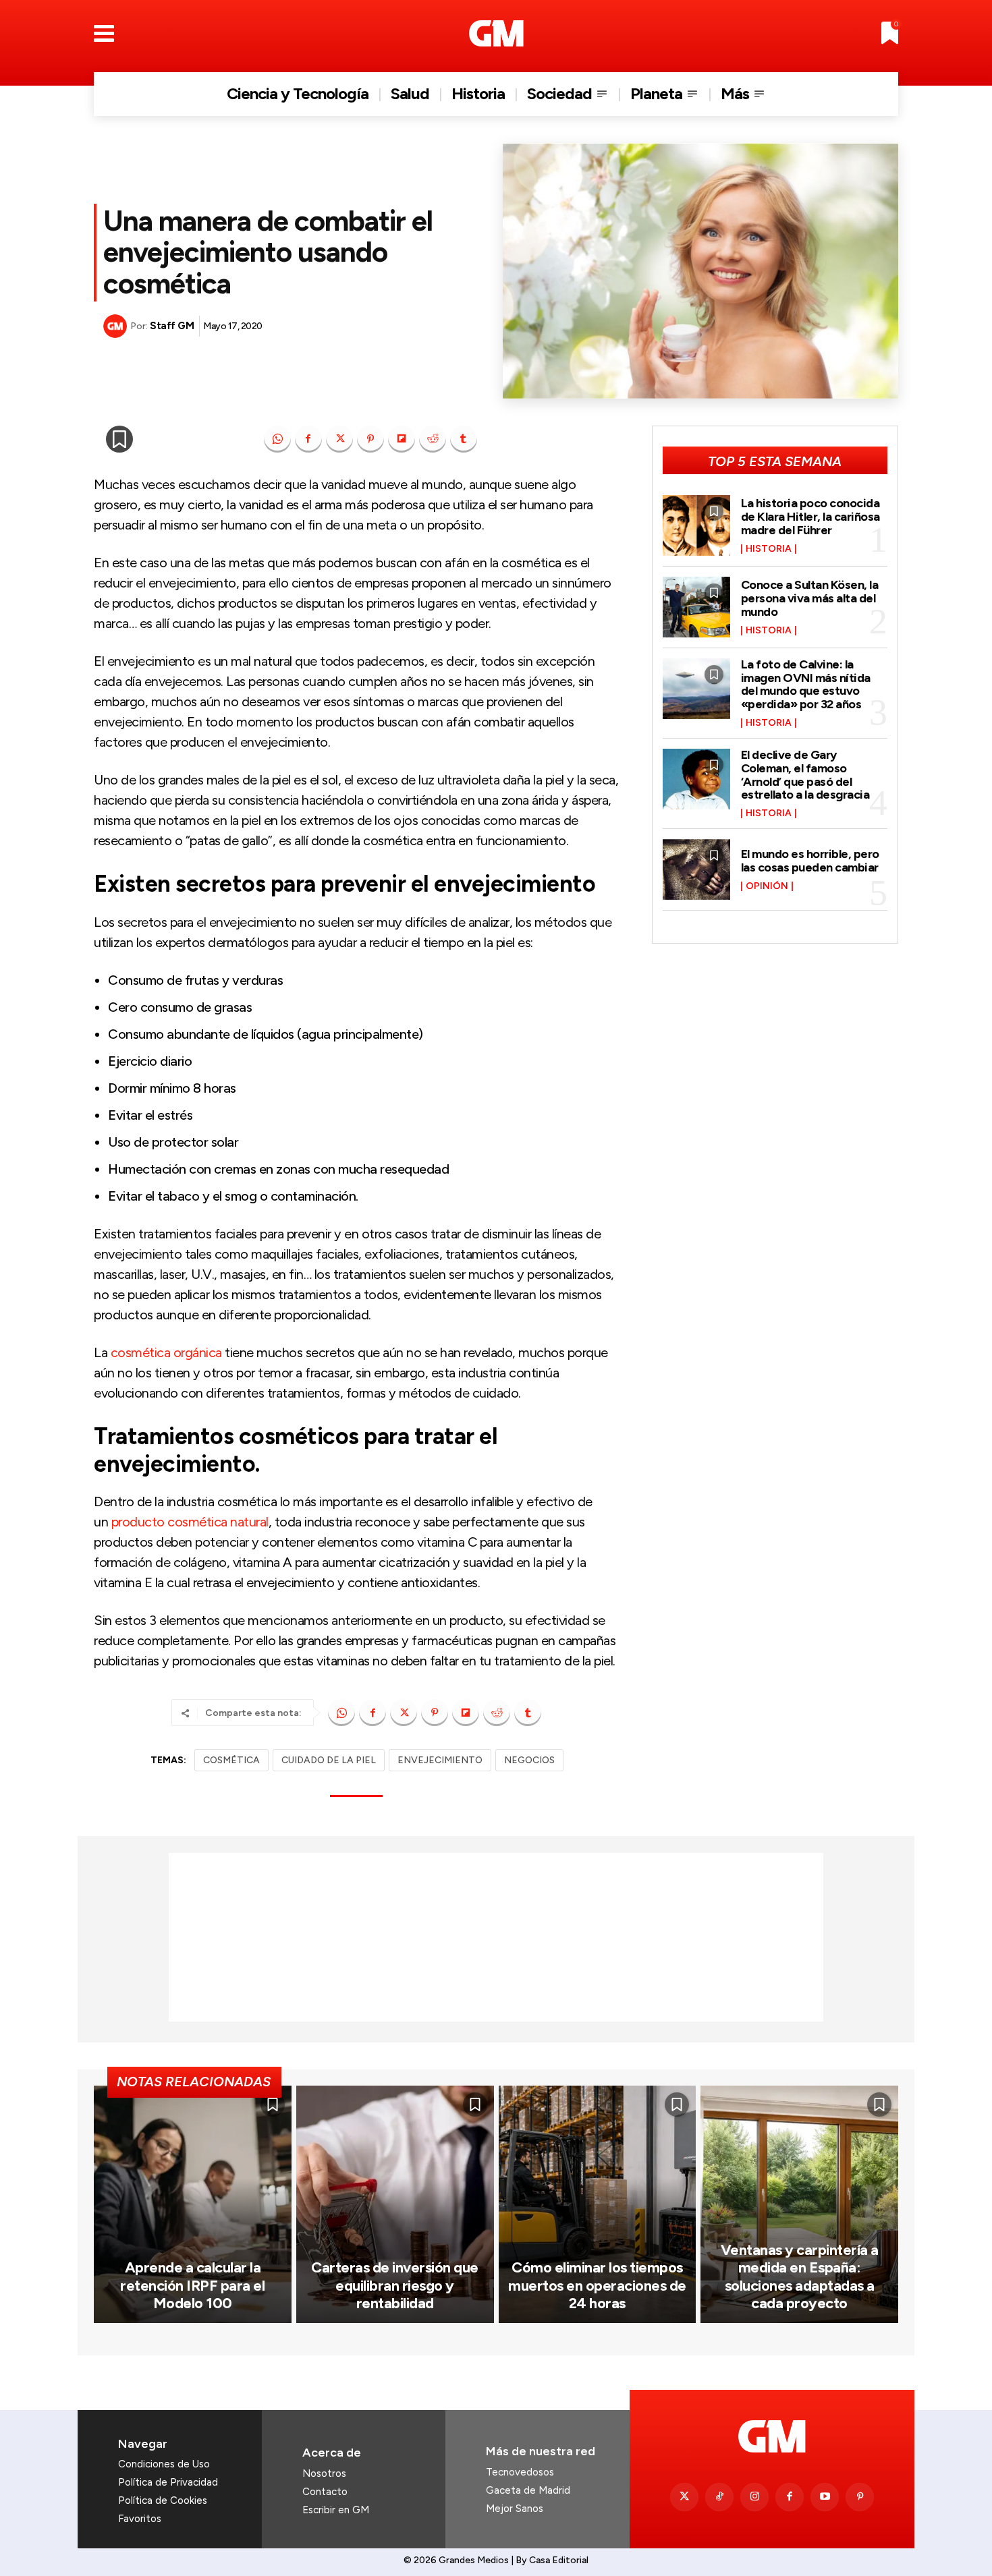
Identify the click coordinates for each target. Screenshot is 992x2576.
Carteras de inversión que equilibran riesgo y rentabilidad (395, 2285)
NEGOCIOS (529, 1760)
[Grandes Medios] (496, 33)
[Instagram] (754, 2497)
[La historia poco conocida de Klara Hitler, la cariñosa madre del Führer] (696, 525)
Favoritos (140, 2519)
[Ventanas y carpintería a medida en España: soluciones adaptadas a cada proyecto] (799, 2204)
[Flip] (402, 439)
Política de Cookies (163, 2500)
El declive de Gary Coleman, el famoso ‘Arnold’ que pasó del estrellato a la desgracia (805, 775)
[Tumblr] (464, 439)
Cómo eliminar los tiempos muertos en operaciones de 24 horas (597, 2285)
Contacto (325, 2492)
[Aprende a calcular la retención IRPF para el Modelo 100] (193, 2204)
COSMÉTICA (231, 1760)
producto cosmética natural (190, 1522)
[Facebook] (308, 439)
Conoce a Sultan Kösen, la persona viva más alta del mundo (810, 598)
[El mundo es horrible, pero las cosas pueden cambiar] (696, 869)
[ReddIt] (433, 439)
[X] (339, 439)
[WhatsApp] (277, 439)
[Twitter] (684, 2497)
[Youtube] (825, 2497)
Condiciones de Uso (164, 2464)
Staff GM (172, 326)
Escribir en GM (336, 2510)
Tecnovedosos (520, 2472)
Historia (769, 549)
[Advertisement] (496, 1937)
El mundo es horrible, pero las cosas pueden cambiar (810, 861)
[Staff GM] (117, 326)
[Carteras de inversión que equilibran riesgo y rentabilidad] (395, 2204)
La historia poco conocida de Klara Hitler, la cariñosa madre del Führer (810, 517)
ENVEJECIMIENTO (440, 1760)
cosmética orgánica (166, 1352)
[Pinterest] (370, 439)
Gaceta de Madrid (528, 2490)
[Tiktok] (719, 2497)
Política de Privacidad (168, 2482)
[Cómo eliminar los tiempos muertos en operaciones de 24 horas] (598, 2204)
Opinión (767, 886)
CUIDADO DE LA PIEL (329, 1760)
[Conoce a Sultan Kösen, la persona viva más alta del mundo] (696, 607)
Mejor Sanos (515, 2509)
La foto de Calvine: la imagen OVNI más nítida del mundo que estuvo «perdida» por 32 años (806, 684)
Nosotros (324, 2473)
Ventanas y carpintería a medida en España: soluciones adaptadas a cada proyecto (800, 2277)
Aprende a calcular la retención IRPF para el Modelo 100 (192, 2285)
